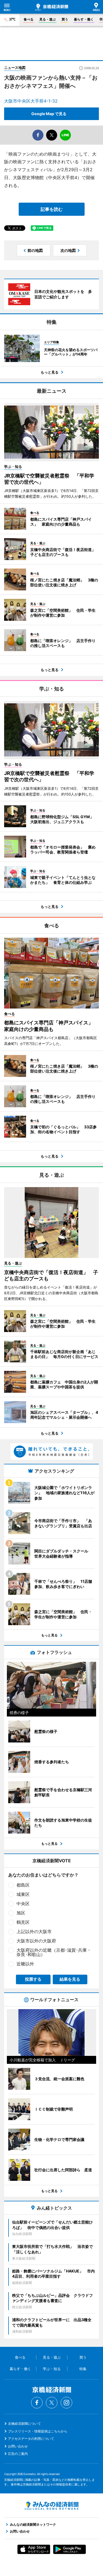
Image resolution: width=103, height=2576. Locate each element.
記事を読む (52, 209)
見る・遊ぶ (48, 19)
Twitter (52, 2403)
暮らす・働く (84, 19)
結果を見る (70, 1979)
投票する (33, 1979)
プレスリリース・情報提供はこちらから (38, 2431)
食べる (29, 19)
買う (65, 19)
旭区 (21, 1913)
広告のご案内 (18, 2454)
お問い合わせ (18, 2446)
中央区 (23, 1904)
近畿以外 (25, 1964)
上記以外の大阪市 (34, 1931)
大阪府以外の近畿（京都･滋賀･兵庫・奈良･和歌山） (54, 1952)
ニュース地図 (15, 68)
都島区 (23, 1885)
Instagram (66, 2403)
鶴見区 (23, 1922)
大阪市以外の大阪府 (36, 1941)
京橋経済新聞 (52, 7)
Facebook (37, 2403)
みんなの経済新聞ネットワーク (52, 2506)
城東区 (23, 1894)
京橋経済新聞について (24, 2424)
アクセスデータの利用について (31, 2439)
